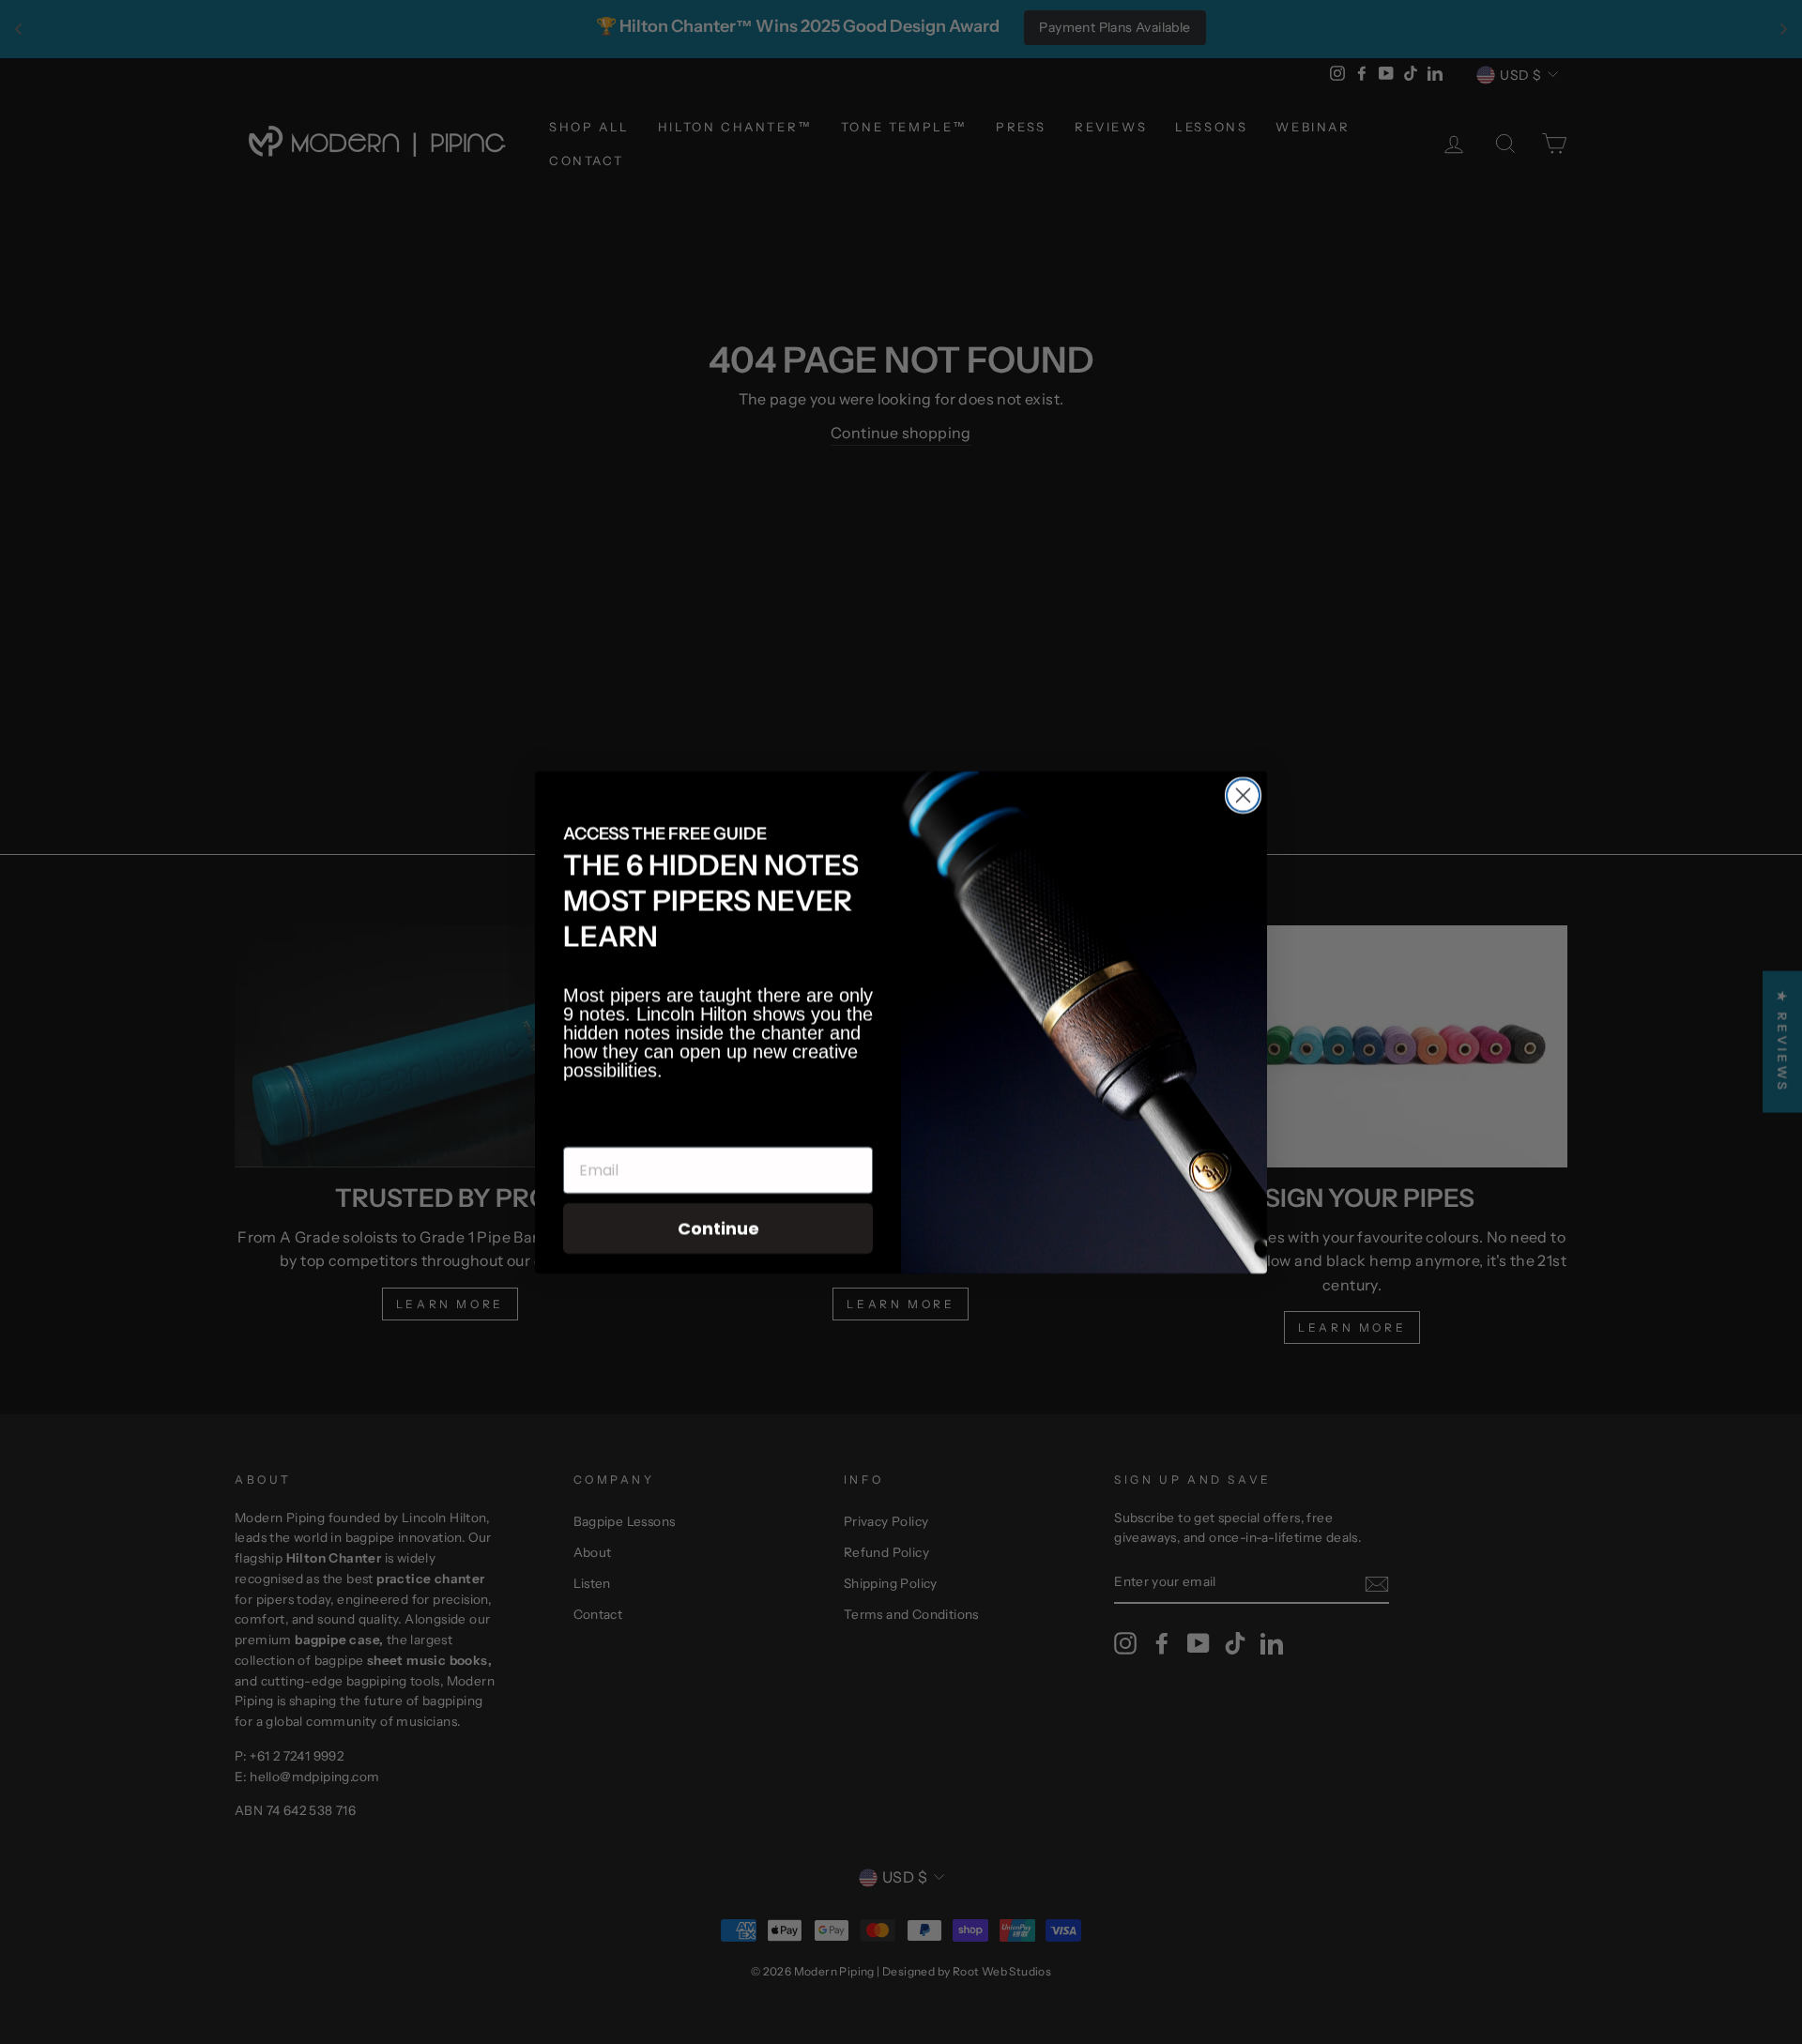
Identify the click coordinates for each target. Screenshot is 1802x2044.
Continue (718, 1228)
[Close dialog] (1243, 795)
